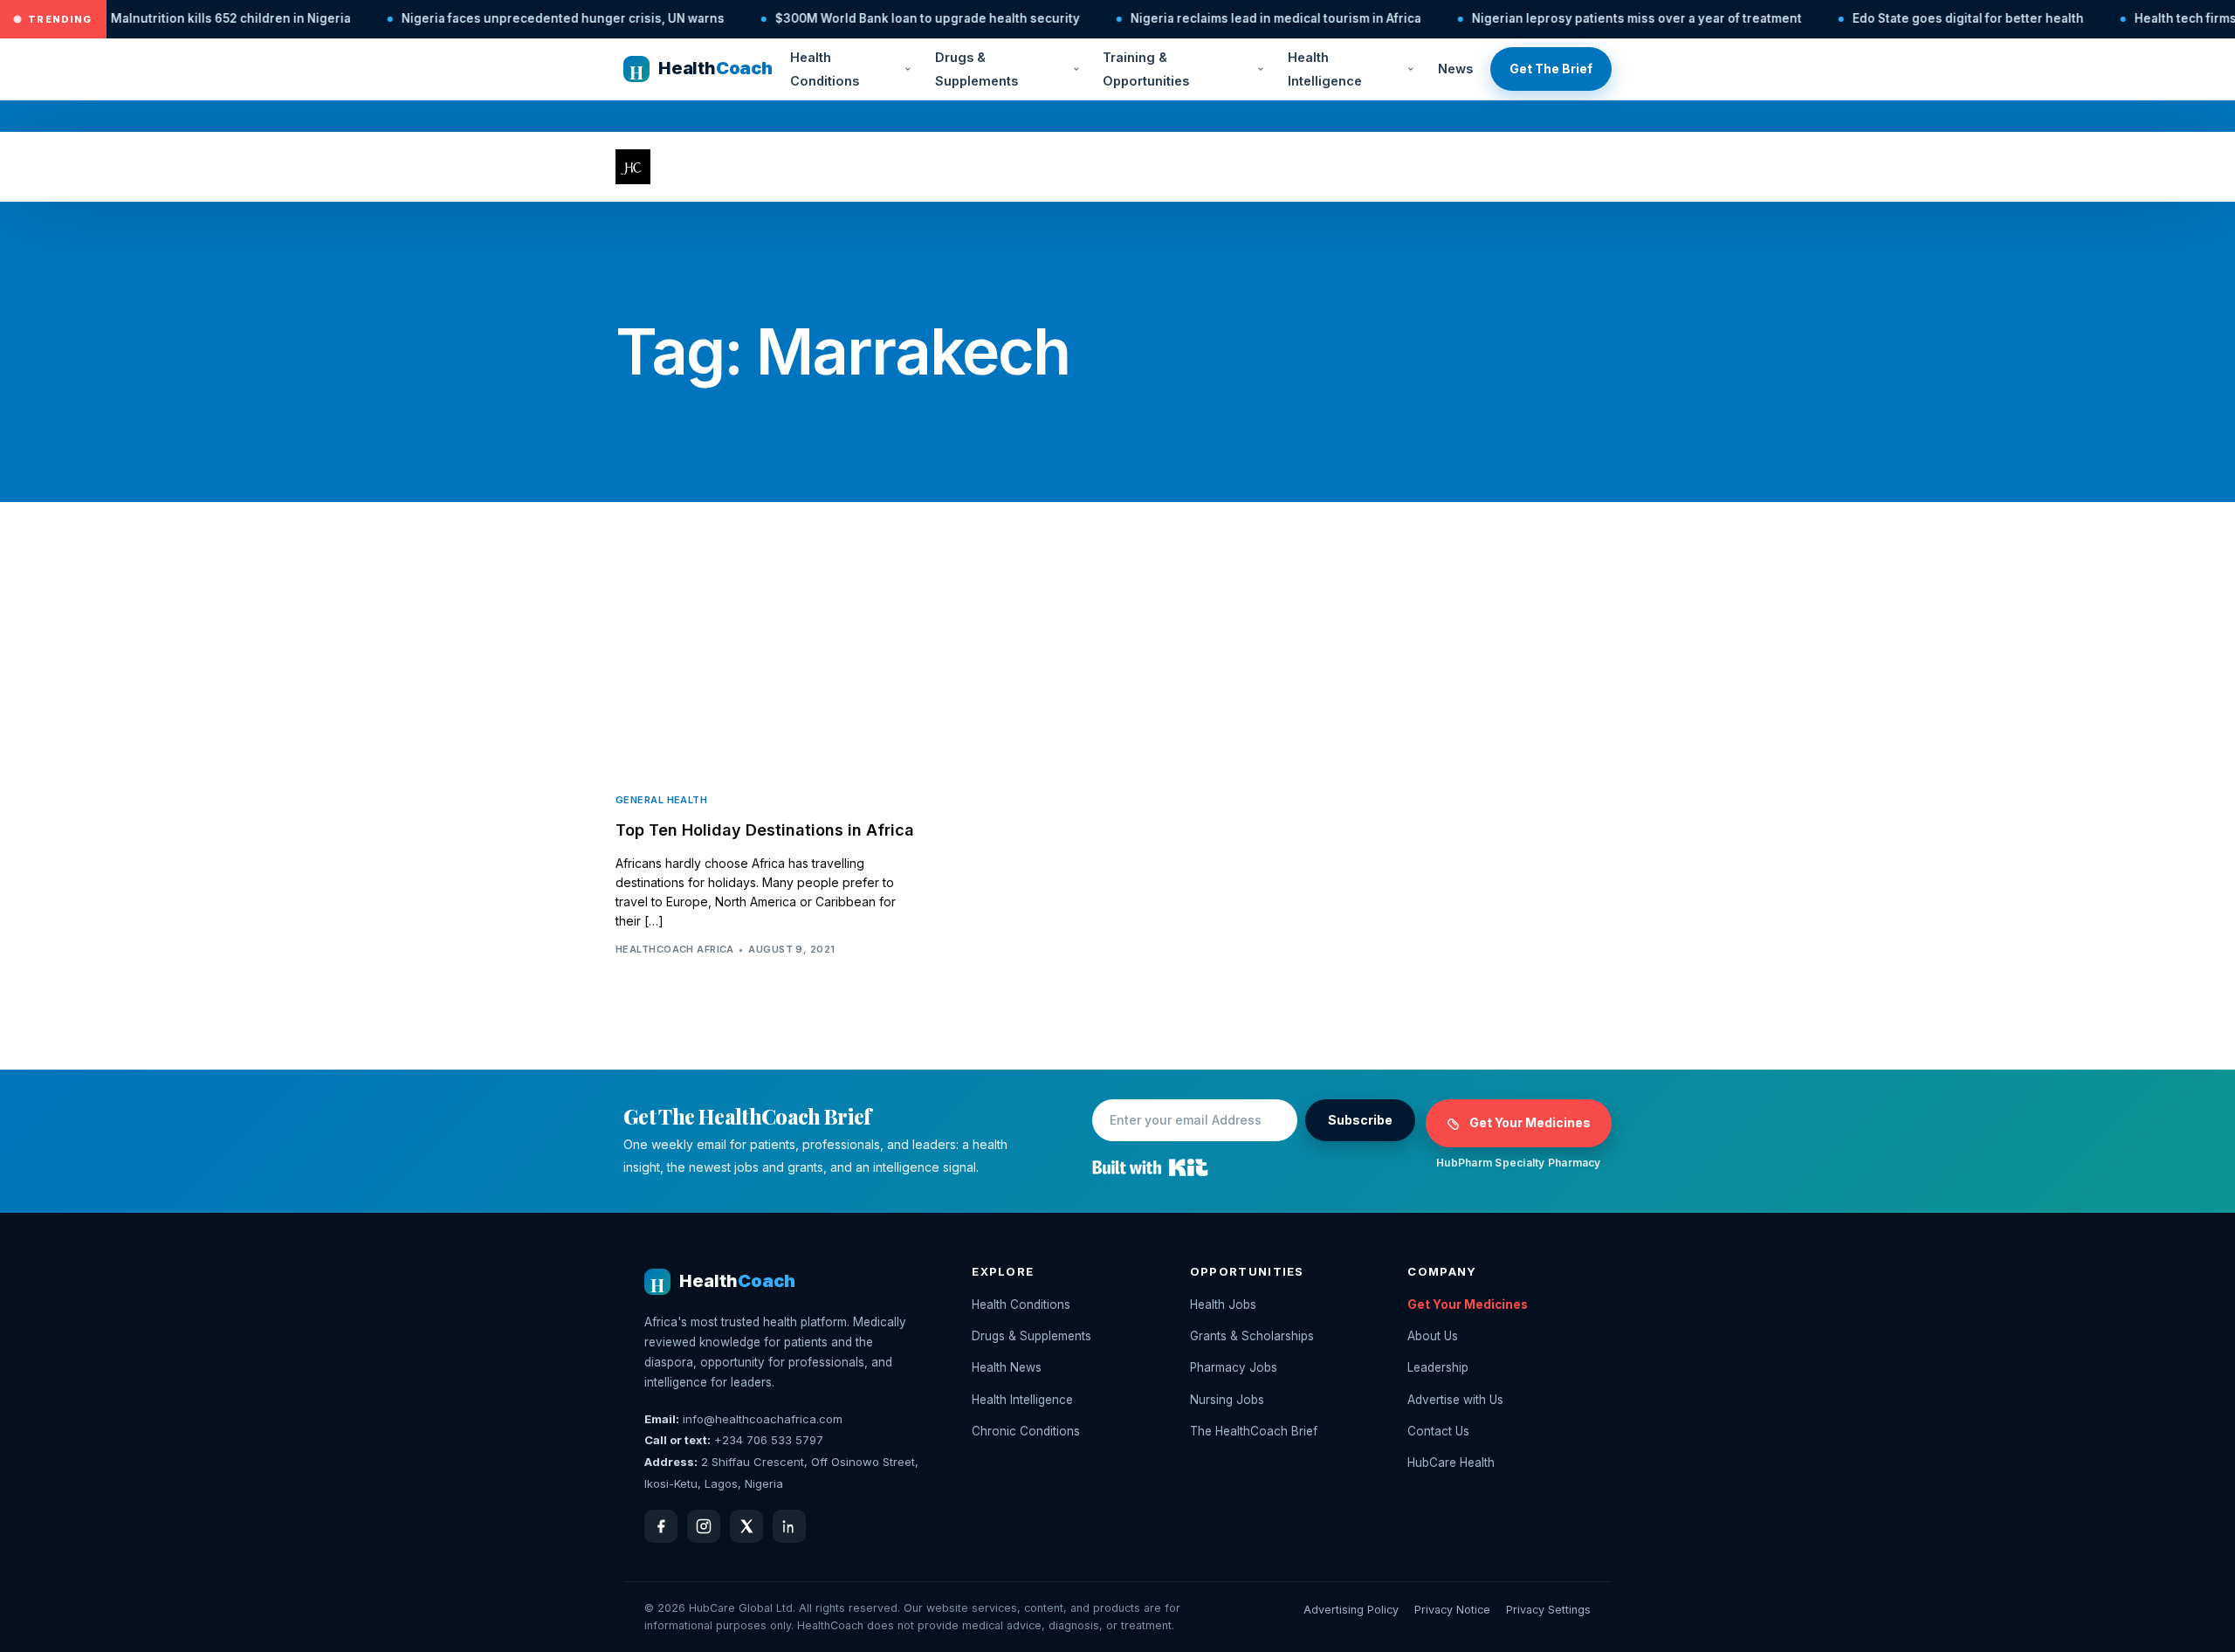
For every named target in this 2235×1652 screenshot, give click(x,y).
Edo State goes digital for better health (1624, 18)
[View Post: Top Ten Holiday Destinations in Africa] (768, 677)
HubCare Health (1451, 1463)
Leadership (1438, 1367)
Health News (1007, 1367)
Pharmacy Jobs (1234, 1367)
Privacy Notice (1452, 1610)
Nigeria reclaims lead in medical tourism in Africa (932, 18)
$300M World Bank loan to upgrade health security (584, 18)
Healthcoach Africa (675, 949)
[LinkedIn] (789, 1526)
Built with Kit (1150, 1167)
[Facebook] (661, 1526)
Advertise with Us (1455, 1400)
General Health (661, 800)
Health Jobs (1223, 1304)
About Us (1433, 1336)
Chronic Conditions (1026, 1431)
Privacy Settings (1548, 1610)
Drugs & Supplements (977, 69)
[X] (746, 1526)
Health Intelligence (1325, 69)
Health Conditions (825, 69)
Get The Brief (1551, 69)
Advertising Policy (1351, 1610)
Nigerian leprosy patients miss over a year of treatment (1293, 18)
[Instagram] (704, 1526)
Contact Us (1438, 1431)
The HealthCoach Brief (1254, 1431)
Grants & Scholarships (1252, 1336)
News (1455, 69)
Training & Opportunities (1146, 69)
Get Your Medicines (1530, 1122)
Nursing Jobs (1227, 1400)
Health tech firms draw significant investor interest (1943, 18)
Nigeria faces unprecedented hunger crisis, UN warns (219, 18)
